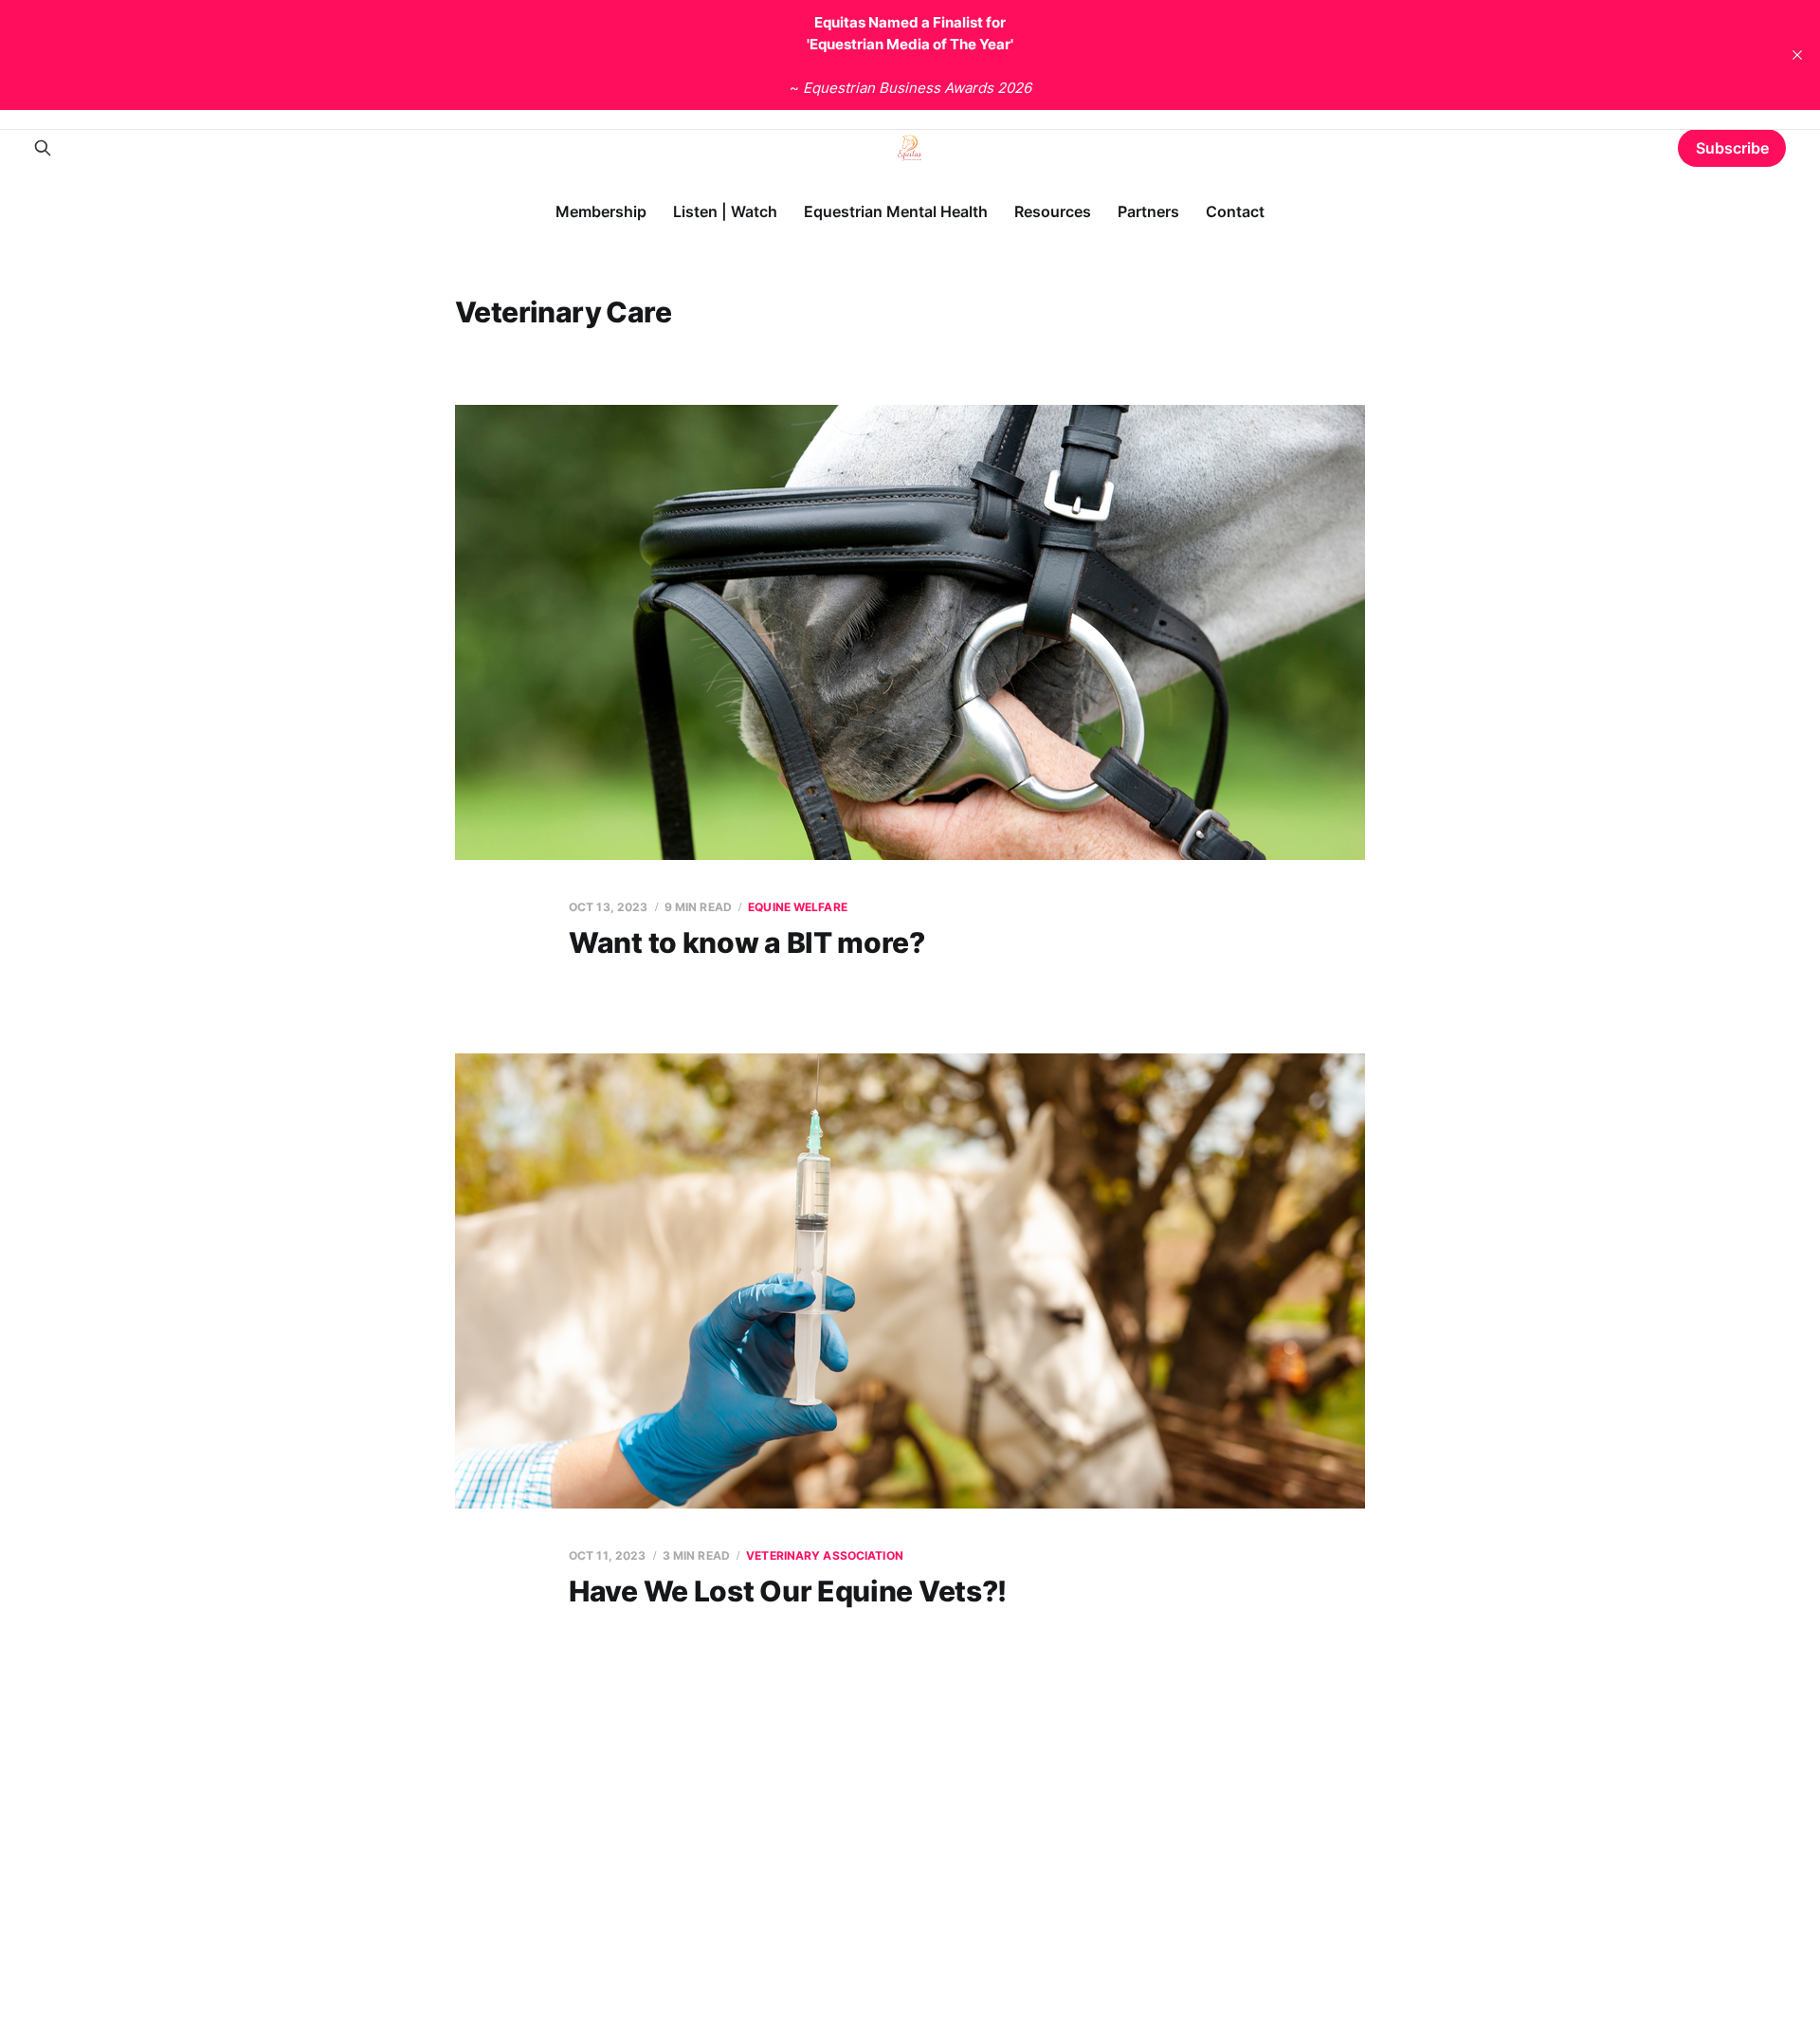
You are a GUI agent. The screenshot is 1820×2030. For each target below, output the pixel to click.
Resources (1053, 211)
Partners (1148, 211)
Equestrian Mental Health (896, 211)
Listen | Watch (725, 211)
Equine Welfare (798, 907)
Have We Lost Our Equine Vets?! (788, 1591)
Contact (1235, 211)
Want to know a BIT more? (747, 942)
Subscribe (1732, 148)
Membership (601, 211)
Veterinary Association (825, 1555)
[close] (1797, 55)
